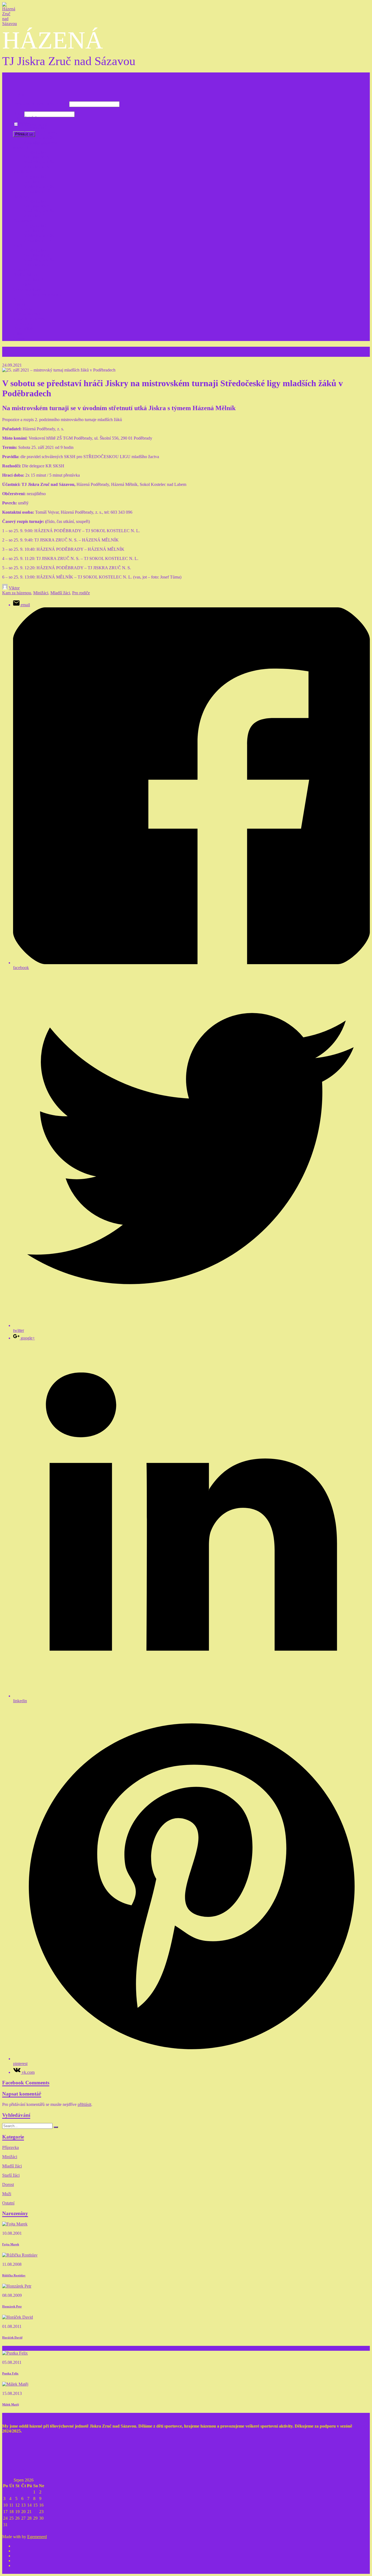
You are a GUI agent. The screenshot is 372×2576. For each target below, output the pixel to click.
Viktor (14, 588)
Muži (18, 245)
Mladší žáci (23, 172)
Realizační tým (26, 275)
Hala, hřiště (23, 329)
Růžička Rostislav (14, 2275)
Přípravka (21, 123)
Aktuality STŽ (36, 216)
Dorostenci (22, 221)
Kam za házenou (28, 314)
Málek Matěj (11, 2404)
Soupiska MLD (37, 231)
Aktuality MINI (37, 167)
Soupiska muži (37, 255)
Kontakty (21, 270)
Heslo (18, 114)
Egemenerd (37, 2537)
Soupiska (32, 182)
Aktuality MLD (37, 240)
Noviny (20, 338)
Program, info (36, 128)
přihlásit (84, 2104)
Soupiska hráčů (37, 206)
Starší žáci (22, 196)
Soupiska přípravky (41, 133)
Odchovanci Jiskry (29, 289)
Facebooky (23, 324)
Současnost (23, 309)
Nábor (19, 299)
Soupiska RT (35, 280)
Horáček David (12, 2337)
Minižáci (21, 147)
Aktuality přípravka (41, 142)
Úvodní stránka (26, 118)
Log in (19, 94)
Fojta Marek (11, 2244)
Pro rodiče (22, 284)
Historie (20, 304)
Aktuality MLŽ (37, 191)
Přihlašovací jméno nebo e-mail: (41, 104)
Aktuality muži (37, 265)
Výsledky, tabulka (39, 137)
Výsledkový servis (29, 319)
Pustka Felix (10, 2373)
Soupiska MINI (37, 157)
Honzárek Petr (12, 2306)
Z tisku (19, 334)
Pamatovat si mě (34, 124)
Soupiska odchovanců (43, 294)
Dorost (8, 2184)
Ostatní (8, 2203)
